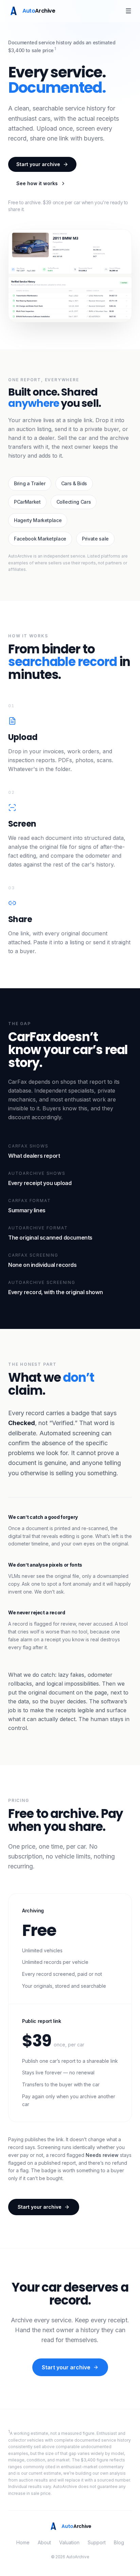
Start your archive (38, 164)
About (44, 2542)
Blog (119, 2542)
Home (23, 2542)
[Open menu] (128, 11)
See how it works (37, 183)
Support (97, 2542)
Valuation (69, 2542)
